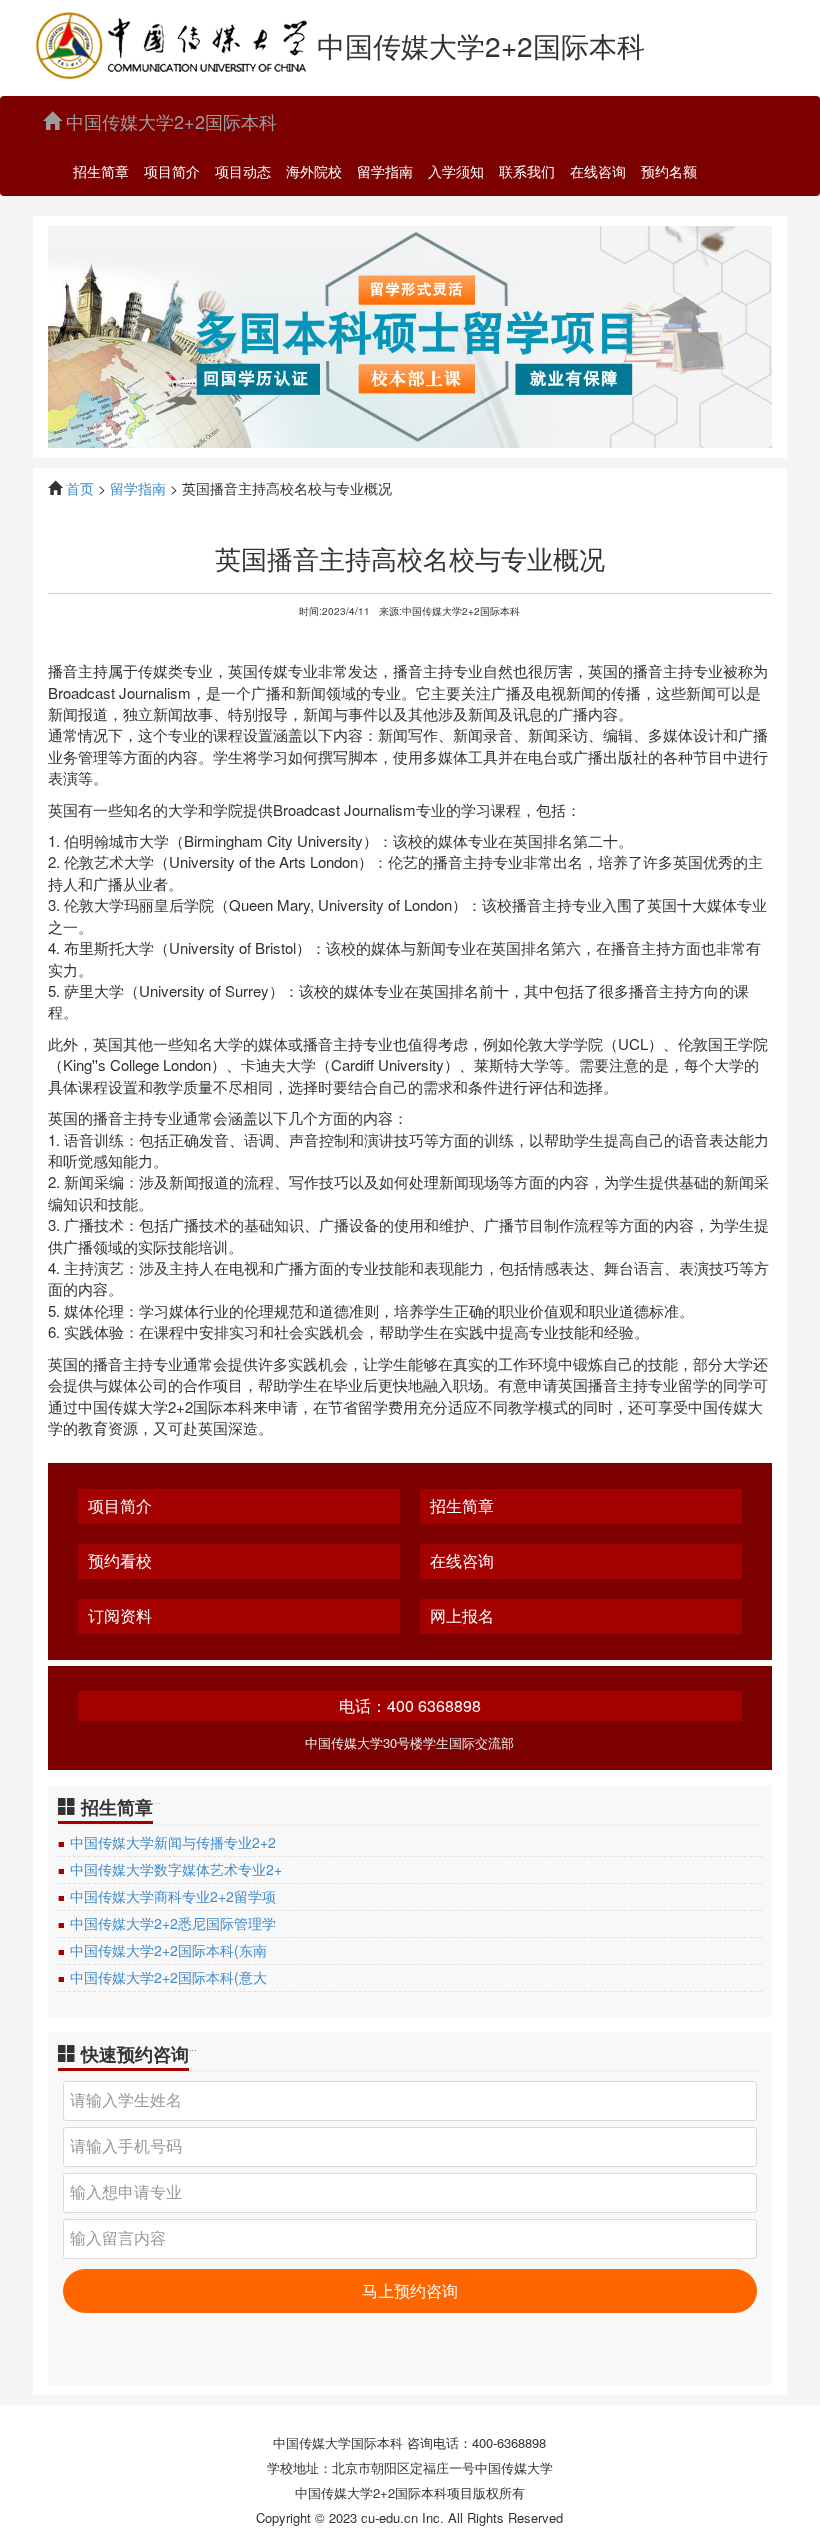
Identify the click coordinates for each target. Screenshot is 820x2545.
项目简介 (172, 171)
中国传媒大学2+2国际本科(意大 (168, 1977)
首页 (80, 488)
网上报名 (462, 1616)
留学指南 (385, 171)
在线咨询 (598, 171)
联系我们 (527, 171)
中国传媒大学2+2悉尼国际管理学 (173, 1923)
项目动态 (243, 171)
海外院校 (314, 171)
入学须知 (456, 171)
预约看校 (120, 1561)
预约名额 (669, 171)
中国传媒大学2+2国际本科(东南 (168, 1950)
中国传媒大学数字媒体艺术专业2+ (176, 1869)
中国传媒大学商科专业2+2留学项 (173, 1896)
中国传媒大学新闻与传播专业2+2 (173, 1842)
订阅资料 (120, 1616)
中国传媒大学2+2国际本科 (169, 121)
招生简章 (101, 171)
